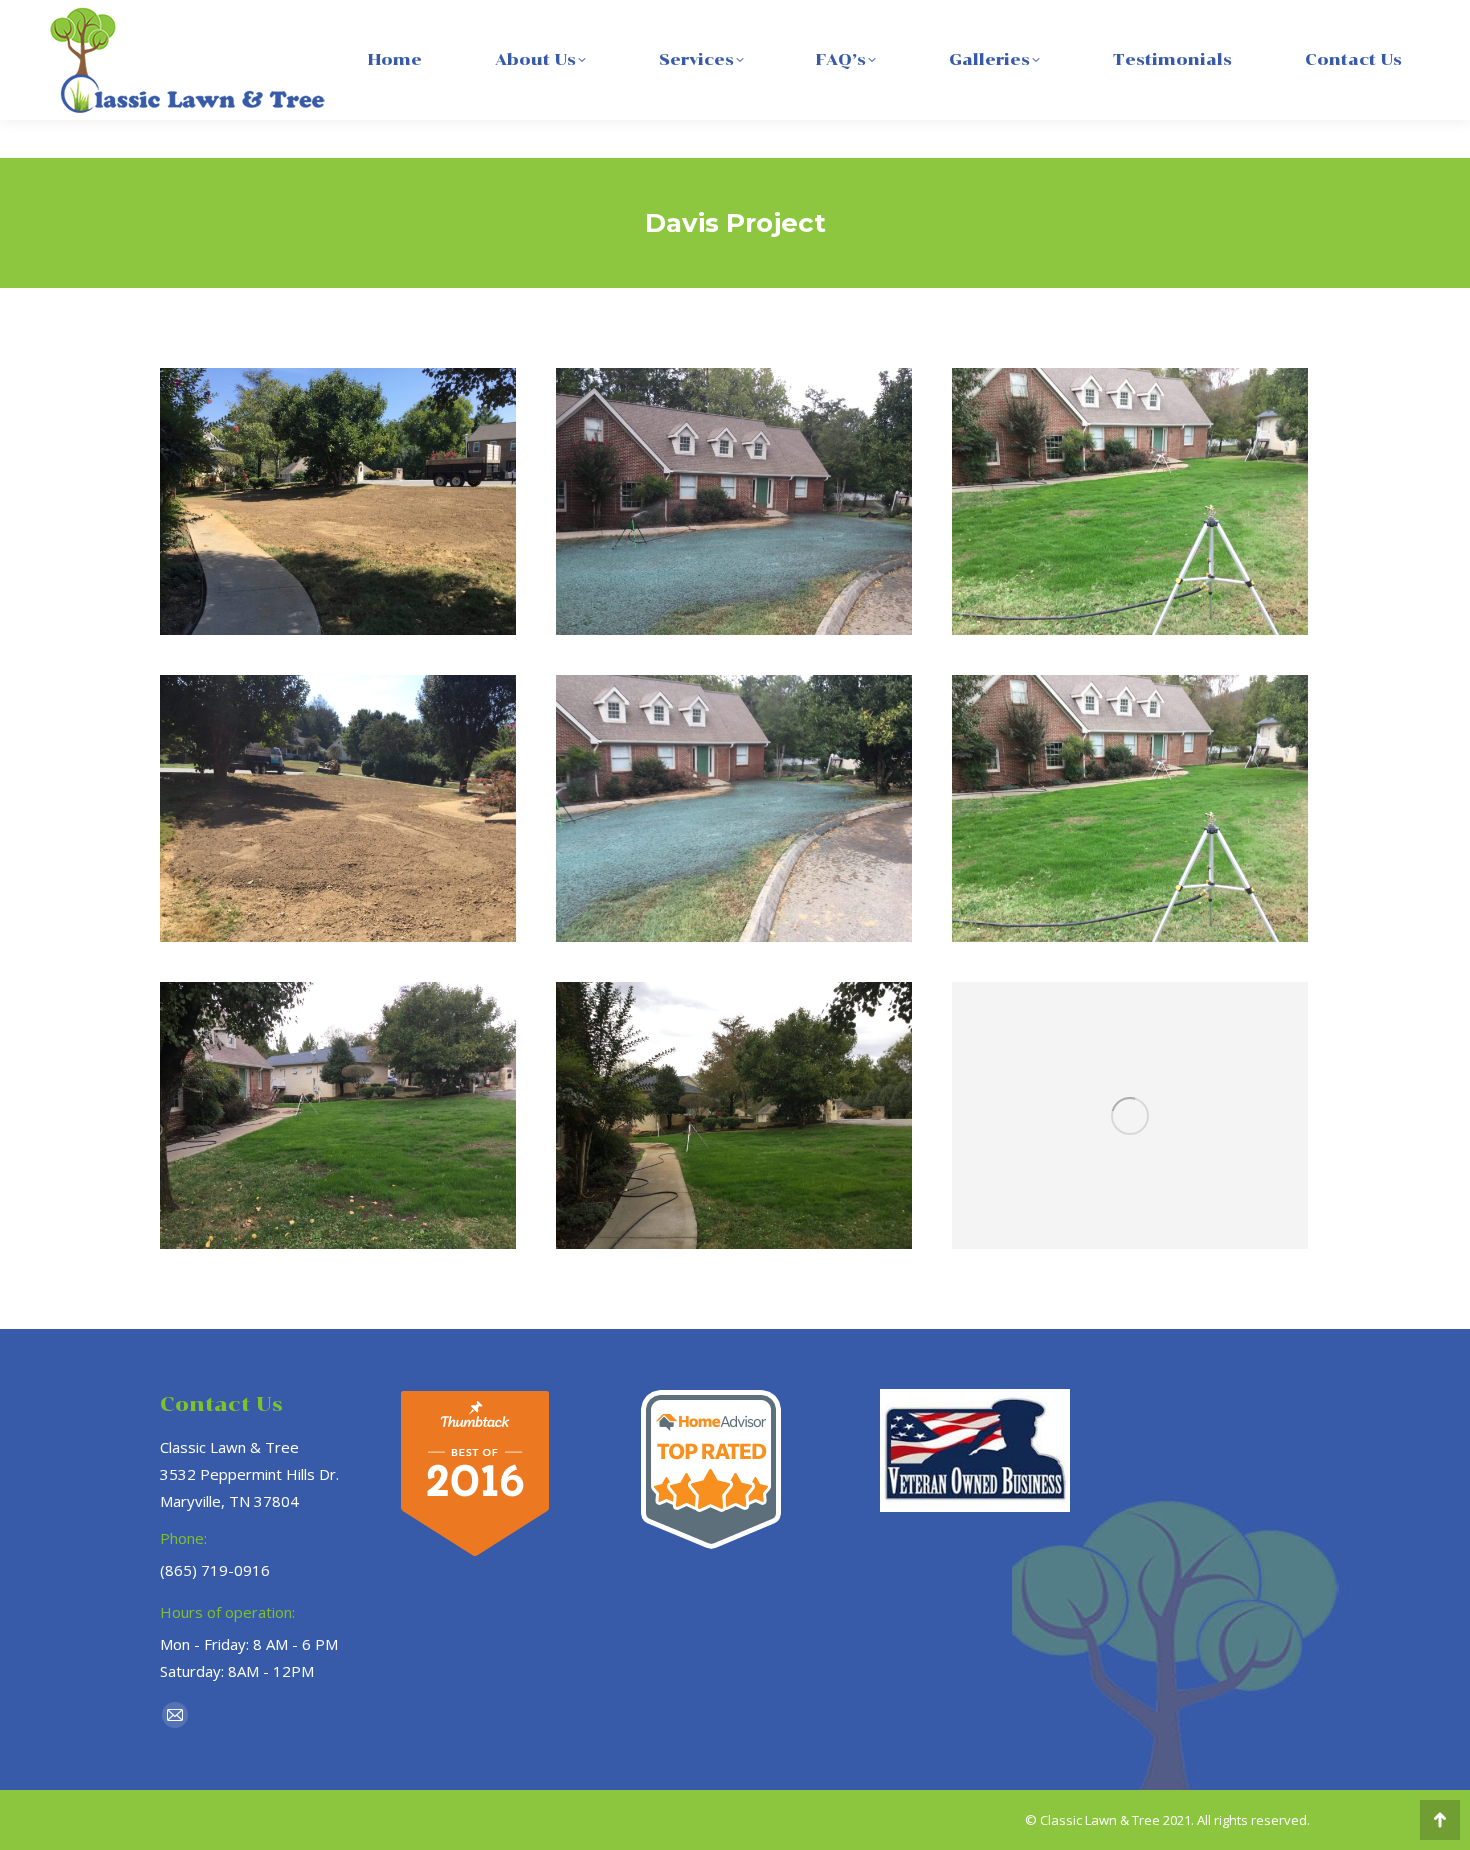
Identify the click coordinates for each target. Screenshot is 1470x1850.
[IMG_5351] (338, 501)
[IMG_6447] (1130, 501)
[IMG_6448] (338, 1115)
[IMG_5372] (734, 501)
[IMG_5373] (734, 808)
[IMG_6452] (1130, 1115)
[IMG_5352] (338, 808)
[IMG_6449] (734, 1115)
